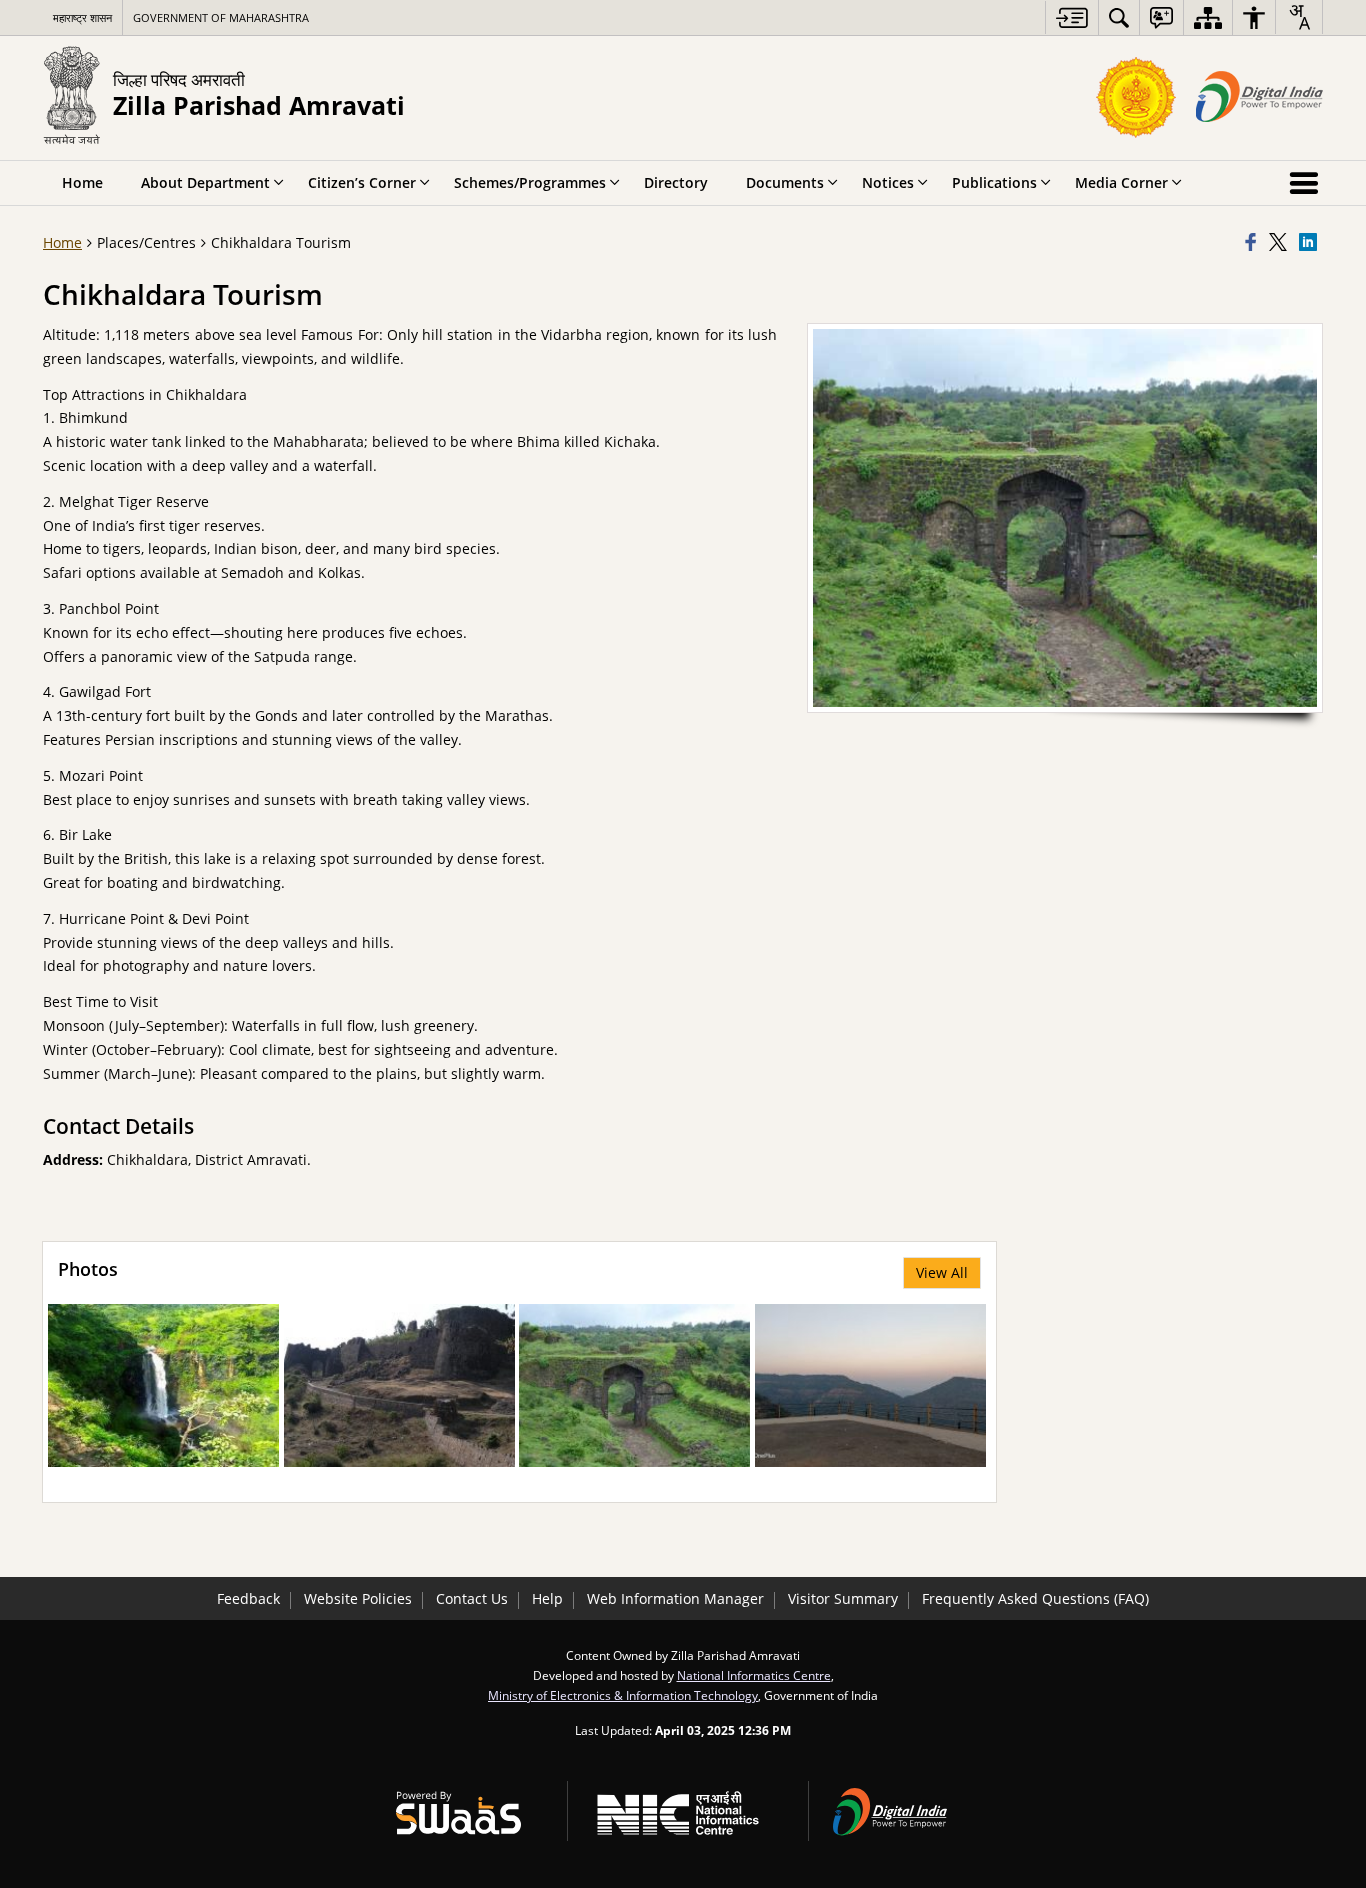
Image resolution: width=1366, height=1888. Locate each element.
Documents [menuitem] (785, 182)
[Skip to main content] (1071, 17)
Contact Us (472, 1598)
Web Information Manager (675, 1598)
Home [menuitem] (82, 182)
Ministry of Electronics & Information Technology (623, 1695)
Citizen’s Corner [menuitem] (362, 182)
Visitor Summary (843, 1598)
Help (547, 1598)
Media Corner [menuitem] (1121, 182)
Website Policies (358, 1598)
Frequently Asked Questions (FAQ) (1035, 1598)
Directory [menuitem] (676, 182)
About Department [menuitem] (205, 182)
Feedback (248, 1598)
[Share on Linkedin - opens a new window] (1311, 243)
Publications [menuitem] (994, 182)
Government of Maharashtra (221, 17)
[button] (163, 1385)
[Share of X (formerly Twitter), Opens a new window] (1281, 243)
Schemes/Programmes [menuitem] (530, 182)
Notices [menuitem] (888, 182)
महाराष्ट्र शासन (82, 17)
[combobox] (1299, 17)
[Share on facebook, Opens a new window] (1254, 243)
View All (942, 1272)
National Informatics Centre (754, 1675)
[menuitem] (1119, 17)
